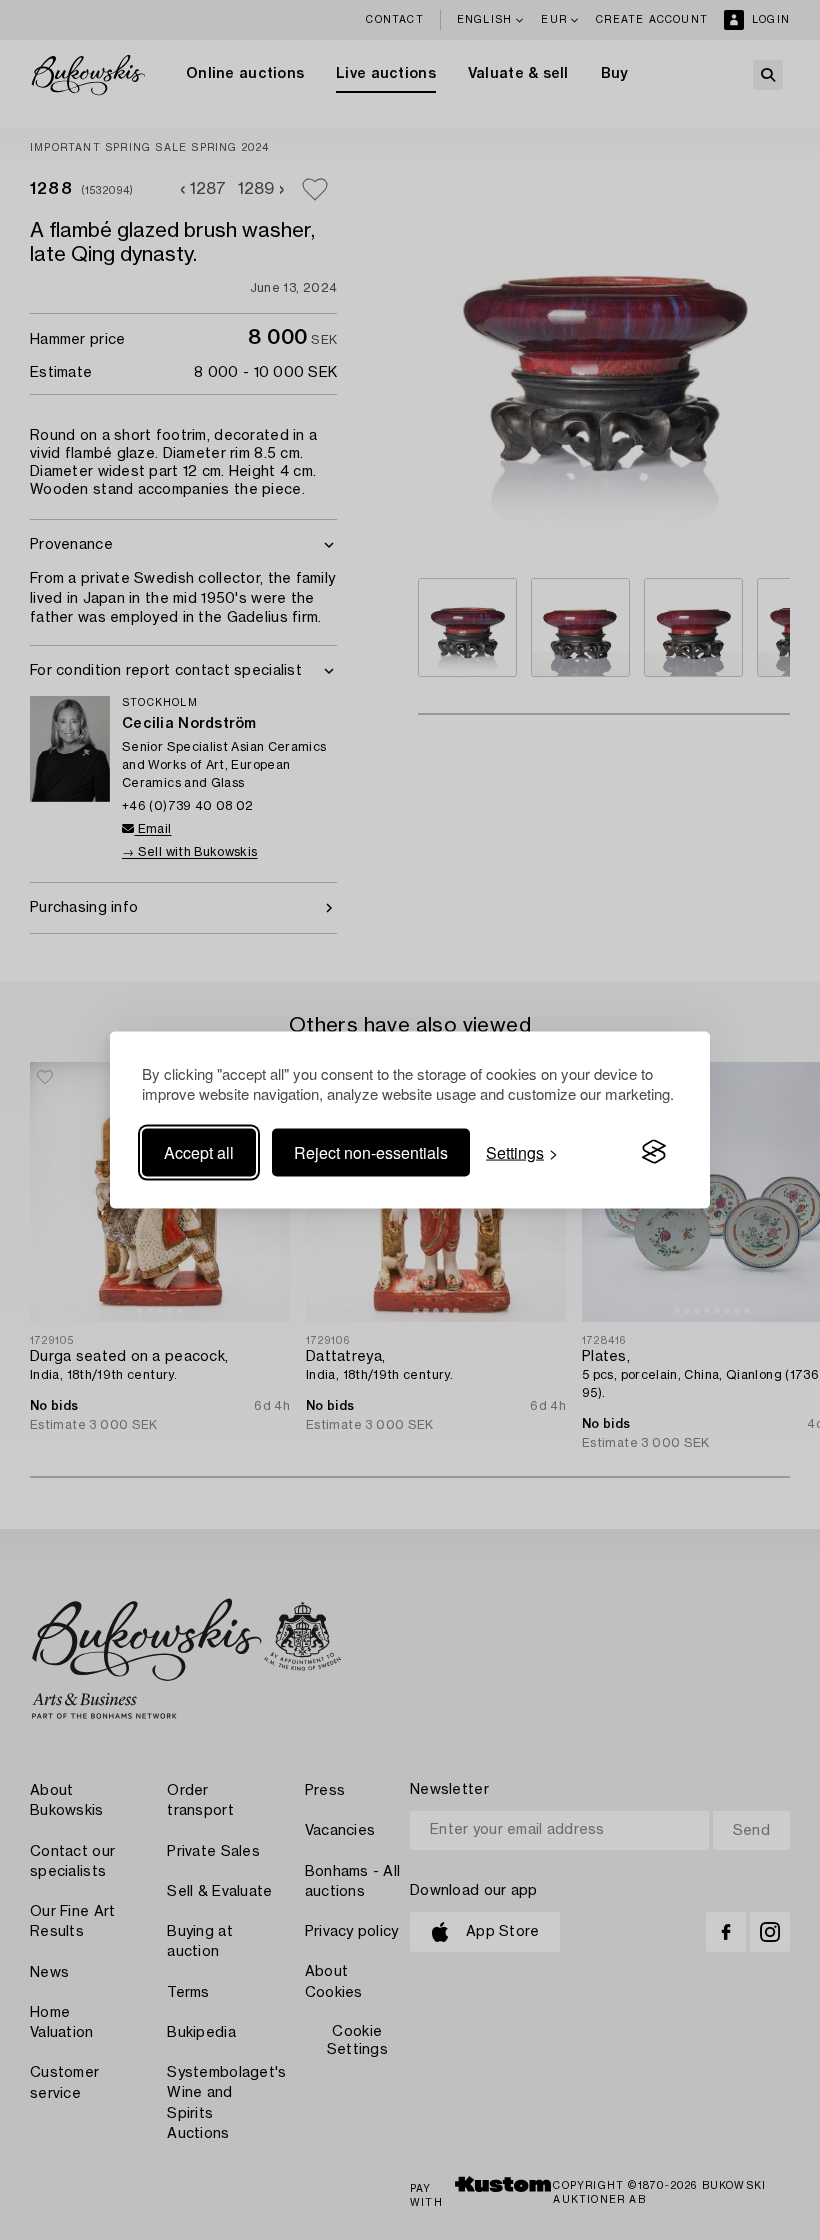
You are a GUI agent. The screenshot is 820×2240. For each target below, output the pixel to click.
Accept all (199, 1151)
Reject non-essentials (371, 1151)
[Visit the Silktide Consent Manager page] (654, 1152)
